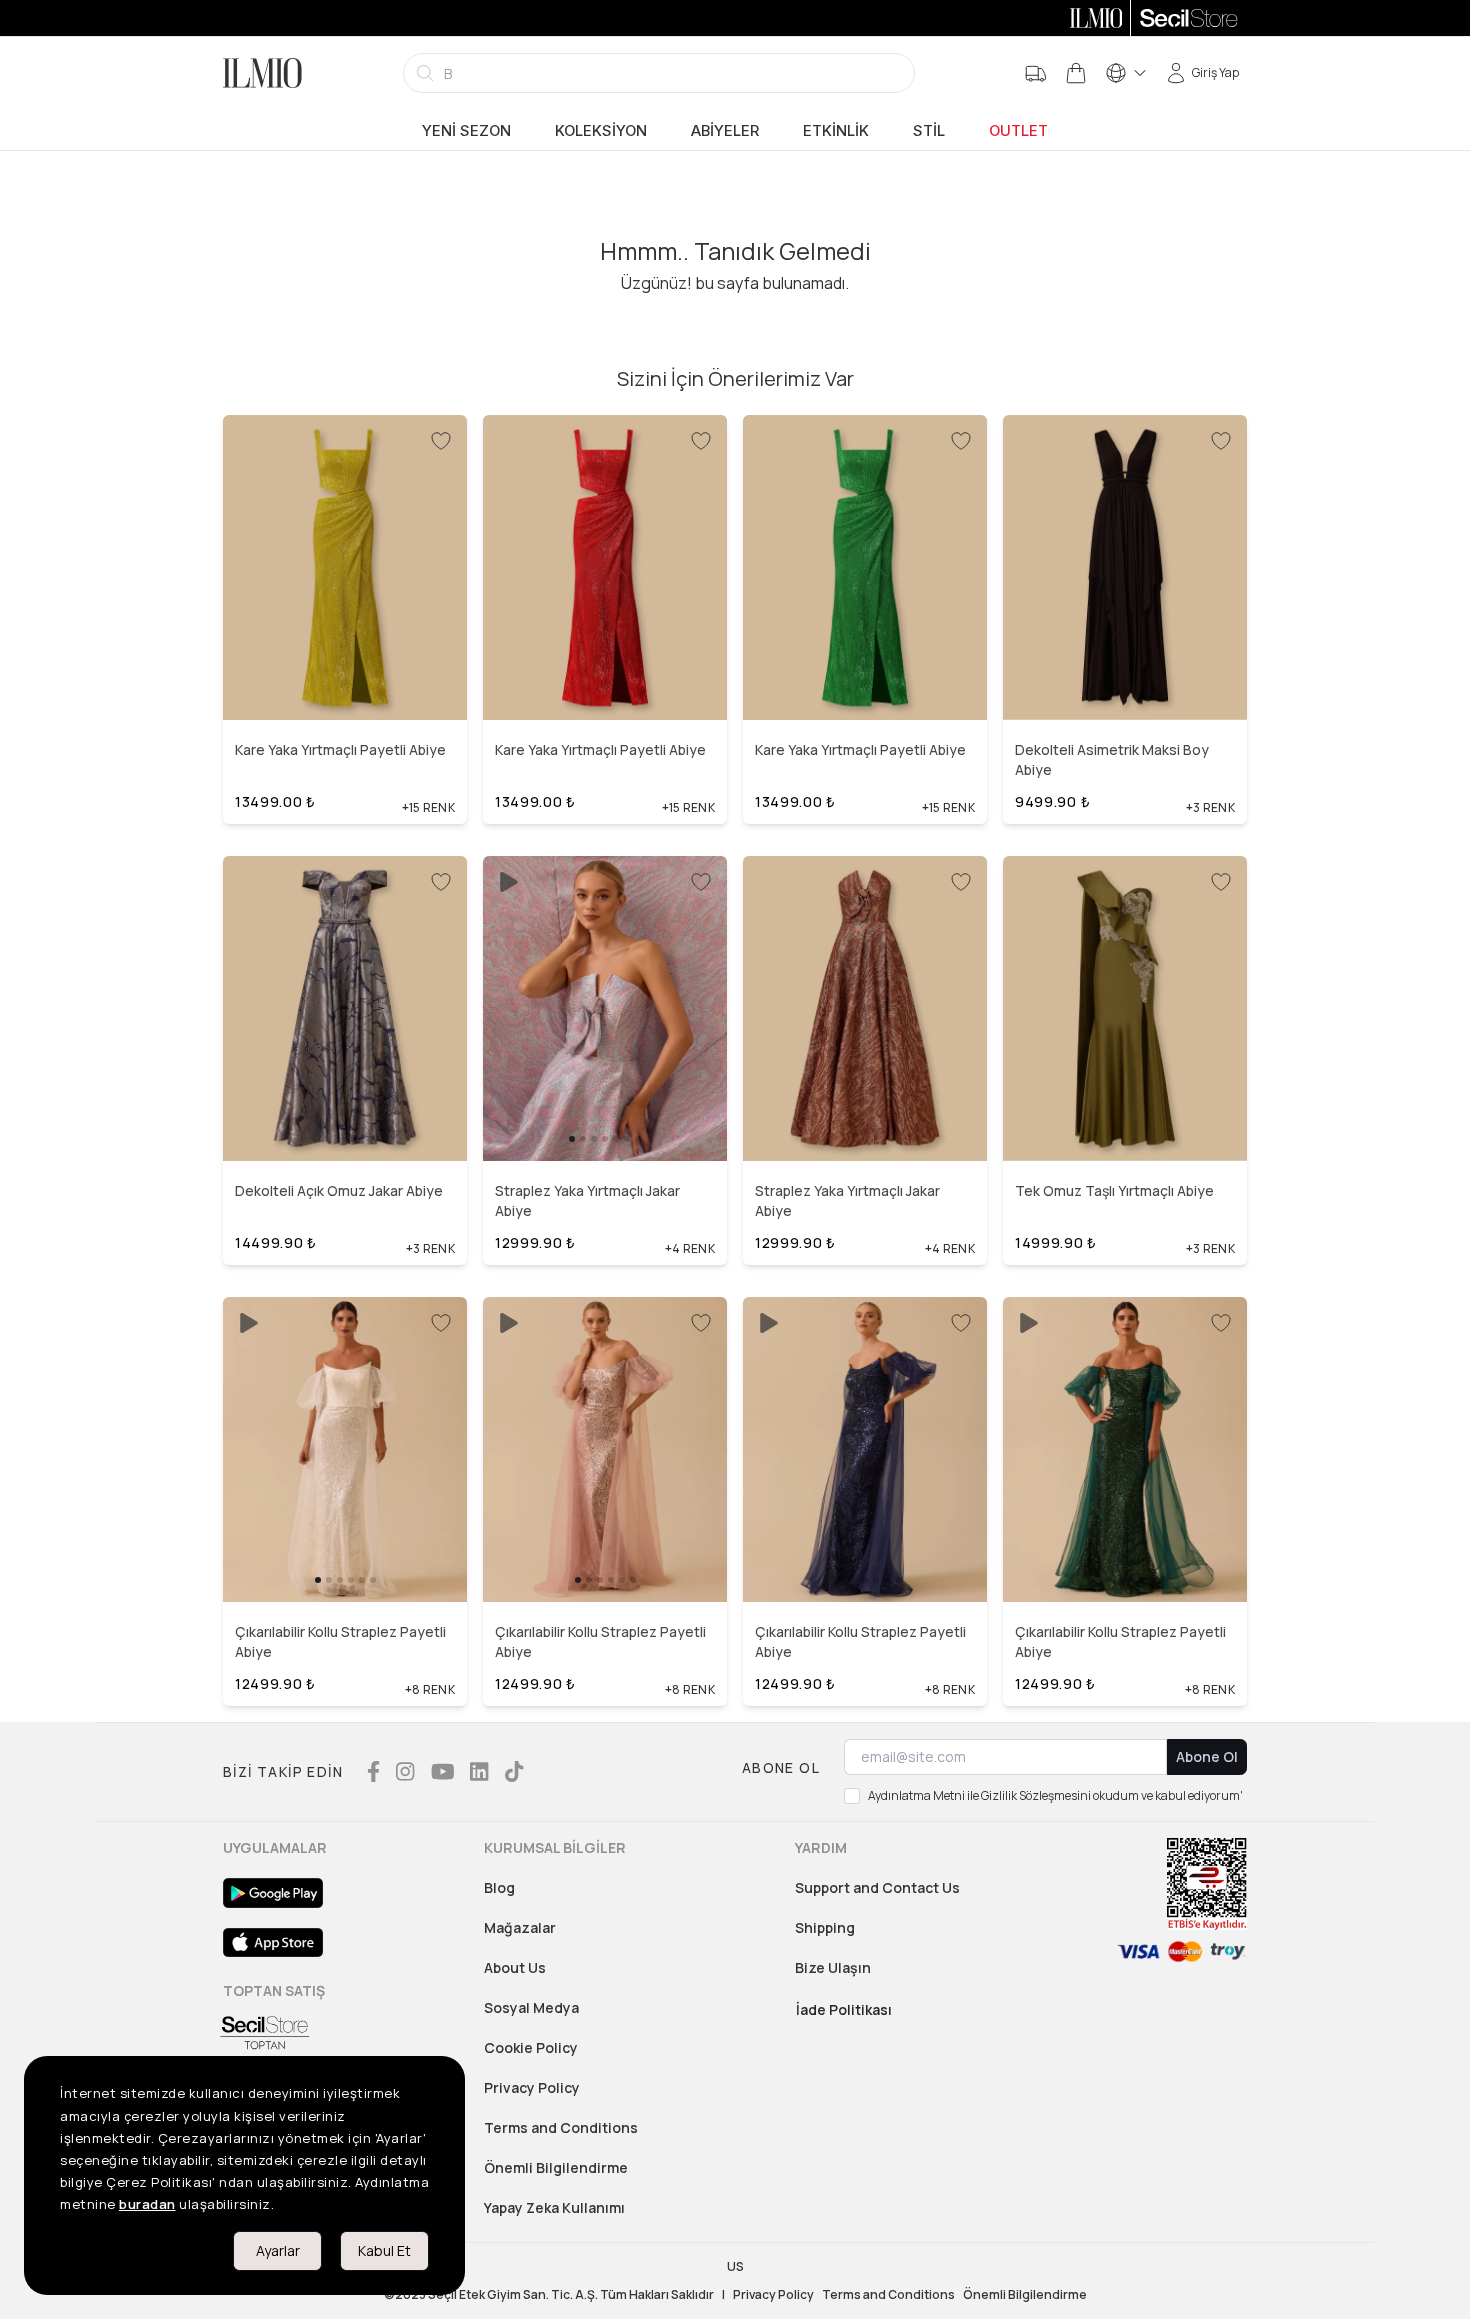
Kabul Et (384, 2250)
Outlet (1018, 131)
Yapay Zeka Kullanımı (554, 2207)
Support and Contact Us (877, 1887)
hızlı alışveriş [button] (344, 669)
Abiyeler (725, 131)
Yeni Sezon (466, 131)
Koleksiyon (601, 131)
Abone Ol (1207, 1756)
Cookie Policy (531, 2047)
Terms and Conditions (561, 2127)
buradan (147, 2204)
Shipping (825, 1927)
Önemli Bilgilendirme (556, 2167)
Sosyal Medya (531, 2007)
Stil (929, 131)
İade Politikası (844, 2009)
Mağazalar (520, 1927)
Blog (499, 1887)
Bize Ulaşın (833, 1967)
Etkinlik (836, 131)
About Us (515, 1967)
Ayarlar (278, 2250)
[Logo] (262, 73)
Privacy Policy (532, 2087)
